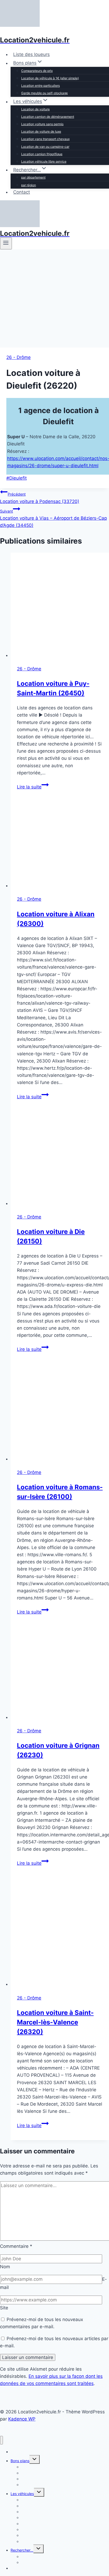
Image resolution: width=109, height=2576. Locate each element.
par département (33, 177)
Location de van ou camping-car (45, 147)
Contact (22, 192)
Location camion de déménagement (48, 117)
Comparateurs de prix (37, 71)
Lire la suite (33, 787)
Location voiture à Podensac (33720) (40, 498)
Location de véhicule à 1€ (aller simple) (50, 78)
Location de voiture (35, 109)
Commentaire (16, 2246)
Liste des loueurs (31, 54)
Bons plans (20, 2461)
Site (4, 2308)
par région (29, 185)
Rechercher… (22, 2550)
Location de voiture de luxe (41, 131)
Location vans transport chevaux (45, 139)
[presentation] (60, 606)
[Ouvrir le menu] (6, 243)
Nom (5, 2267)
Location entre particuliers (40, 86)
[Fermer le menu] (1, 2440)
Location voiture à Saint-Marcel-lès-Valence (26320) (55, 2022)
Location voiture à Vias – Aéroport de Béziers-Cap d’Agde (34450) (53, 518)
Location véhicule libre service (44, 161)
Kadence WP (22, 2419)
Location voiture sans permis (42, 124)
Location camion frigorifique (42, 154)
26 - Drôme (19, 357)
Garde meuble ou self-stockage (44, 93)
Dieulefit (17, 478)
